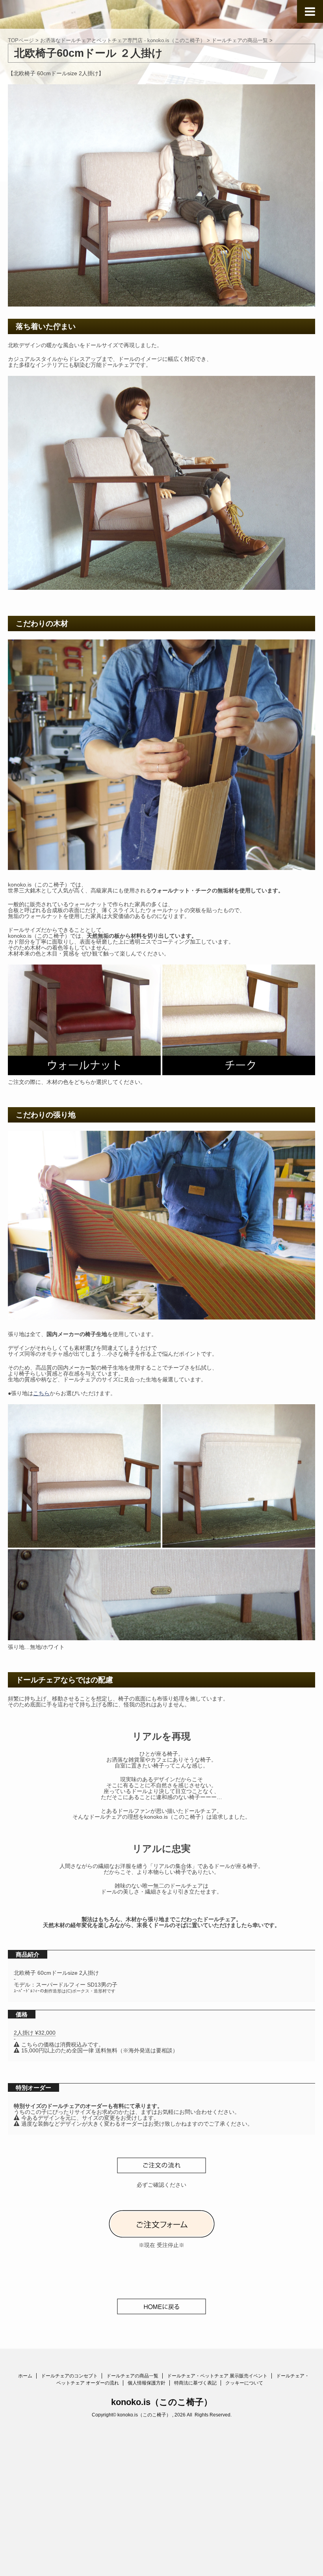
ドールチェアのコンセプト (69, 2376)
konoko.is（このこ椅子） (162, 2402)
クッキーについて (244, 2383)
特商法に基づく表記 (195, 2383)
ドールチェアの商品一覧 (132, 2376)
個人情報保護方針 (147, 2383)
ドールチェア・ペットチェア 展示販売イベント (217, 2376)
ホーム (25, 2376)
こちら (41, 1393)
